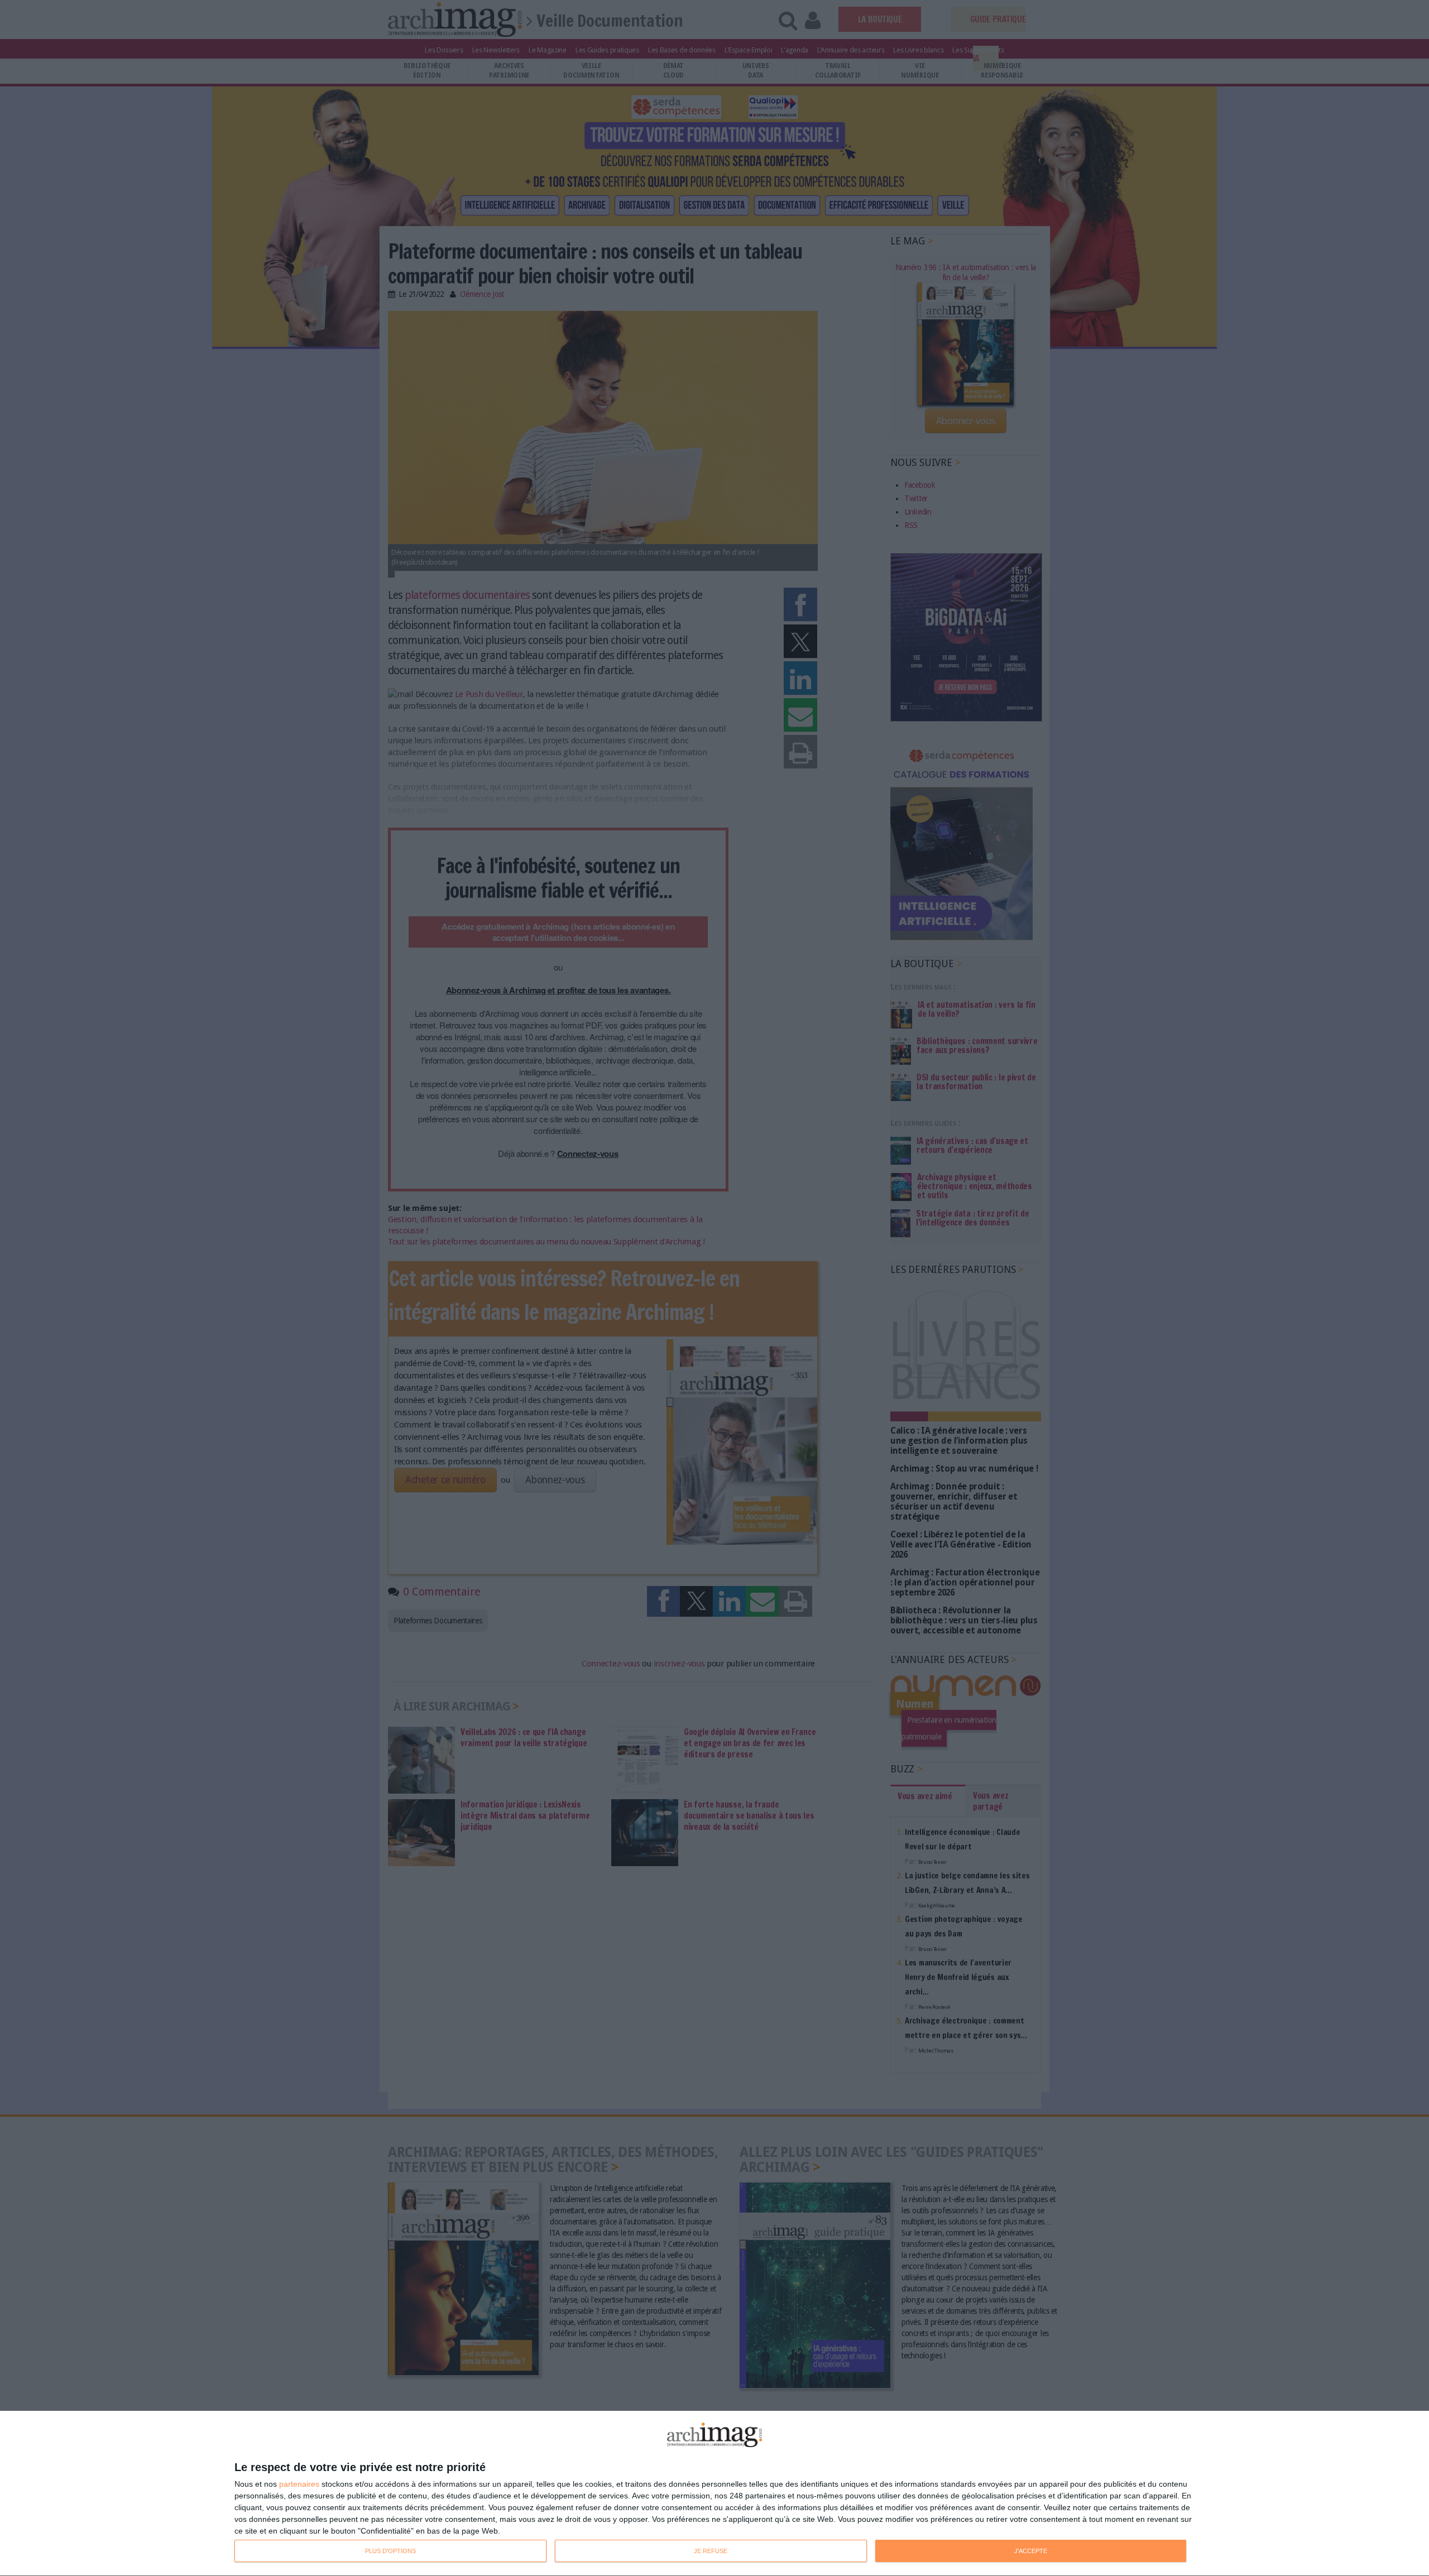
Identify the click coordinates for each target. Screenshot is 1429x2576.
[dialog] (714, 2494)
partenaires (299, 2484)
